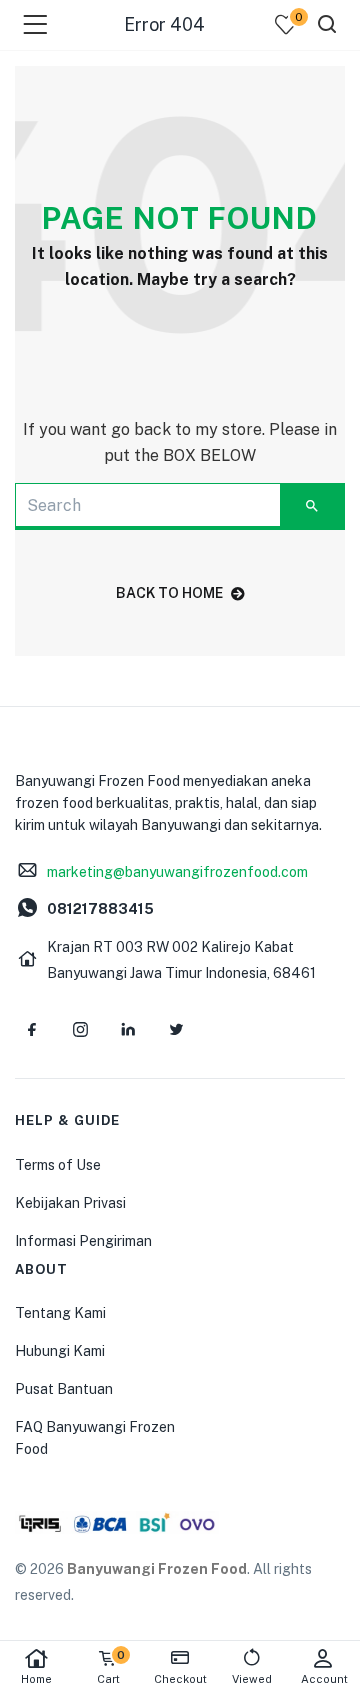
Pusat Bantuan (64, 1389)
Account (324, 1679)
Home (36, 1679)
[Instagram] (80, 1029)
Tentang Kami (60, 1313)
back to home (169, 593)
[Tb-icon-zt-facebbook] (32, 1029)
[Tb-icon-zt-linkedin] (128, 1029)
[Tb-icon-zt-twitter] (176, 1029)
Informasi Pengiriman (83, 1241)
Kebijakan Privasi (70, 1203)
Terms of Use (58, 1165)
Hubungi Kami (60, 1351)
